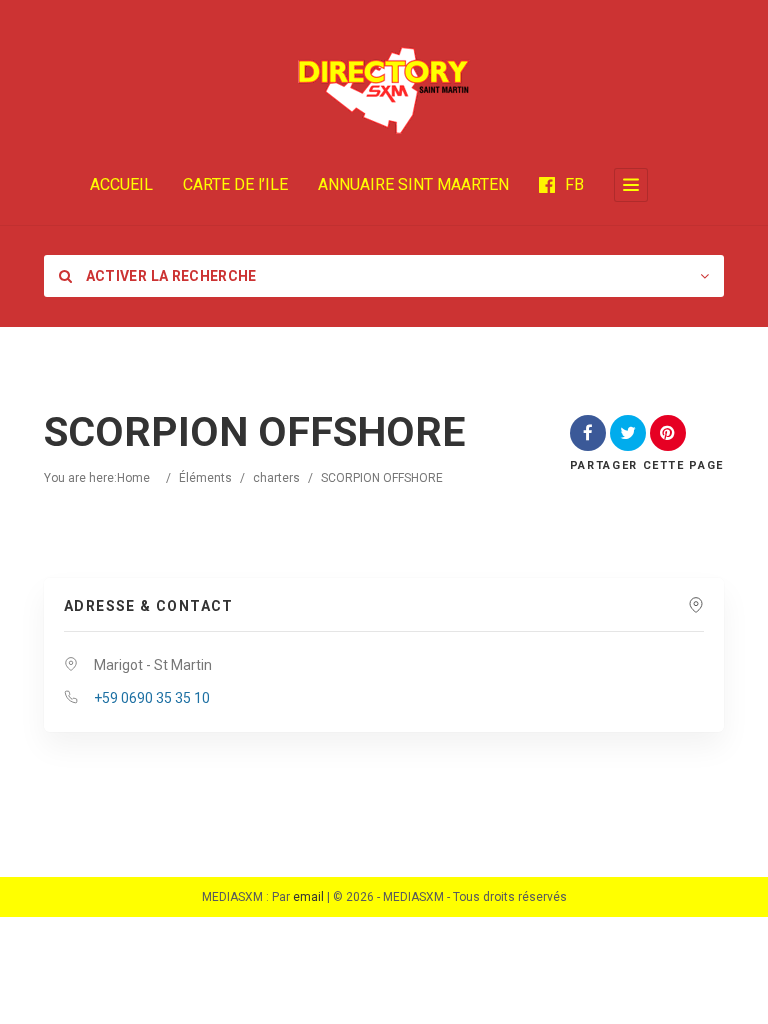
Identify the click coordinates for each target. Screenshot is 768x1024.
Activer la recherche (169, 276)
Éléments (205, 478)
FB (574, 184)
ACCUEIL (121, 184)
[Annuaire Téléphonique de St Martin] (384, 90)
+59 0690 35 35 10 (152, 698)
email (308, 897)
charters (276, 478)
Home (133, 478)
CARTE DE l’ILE (235, 184)
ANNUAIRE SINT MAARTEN (413, 184)
